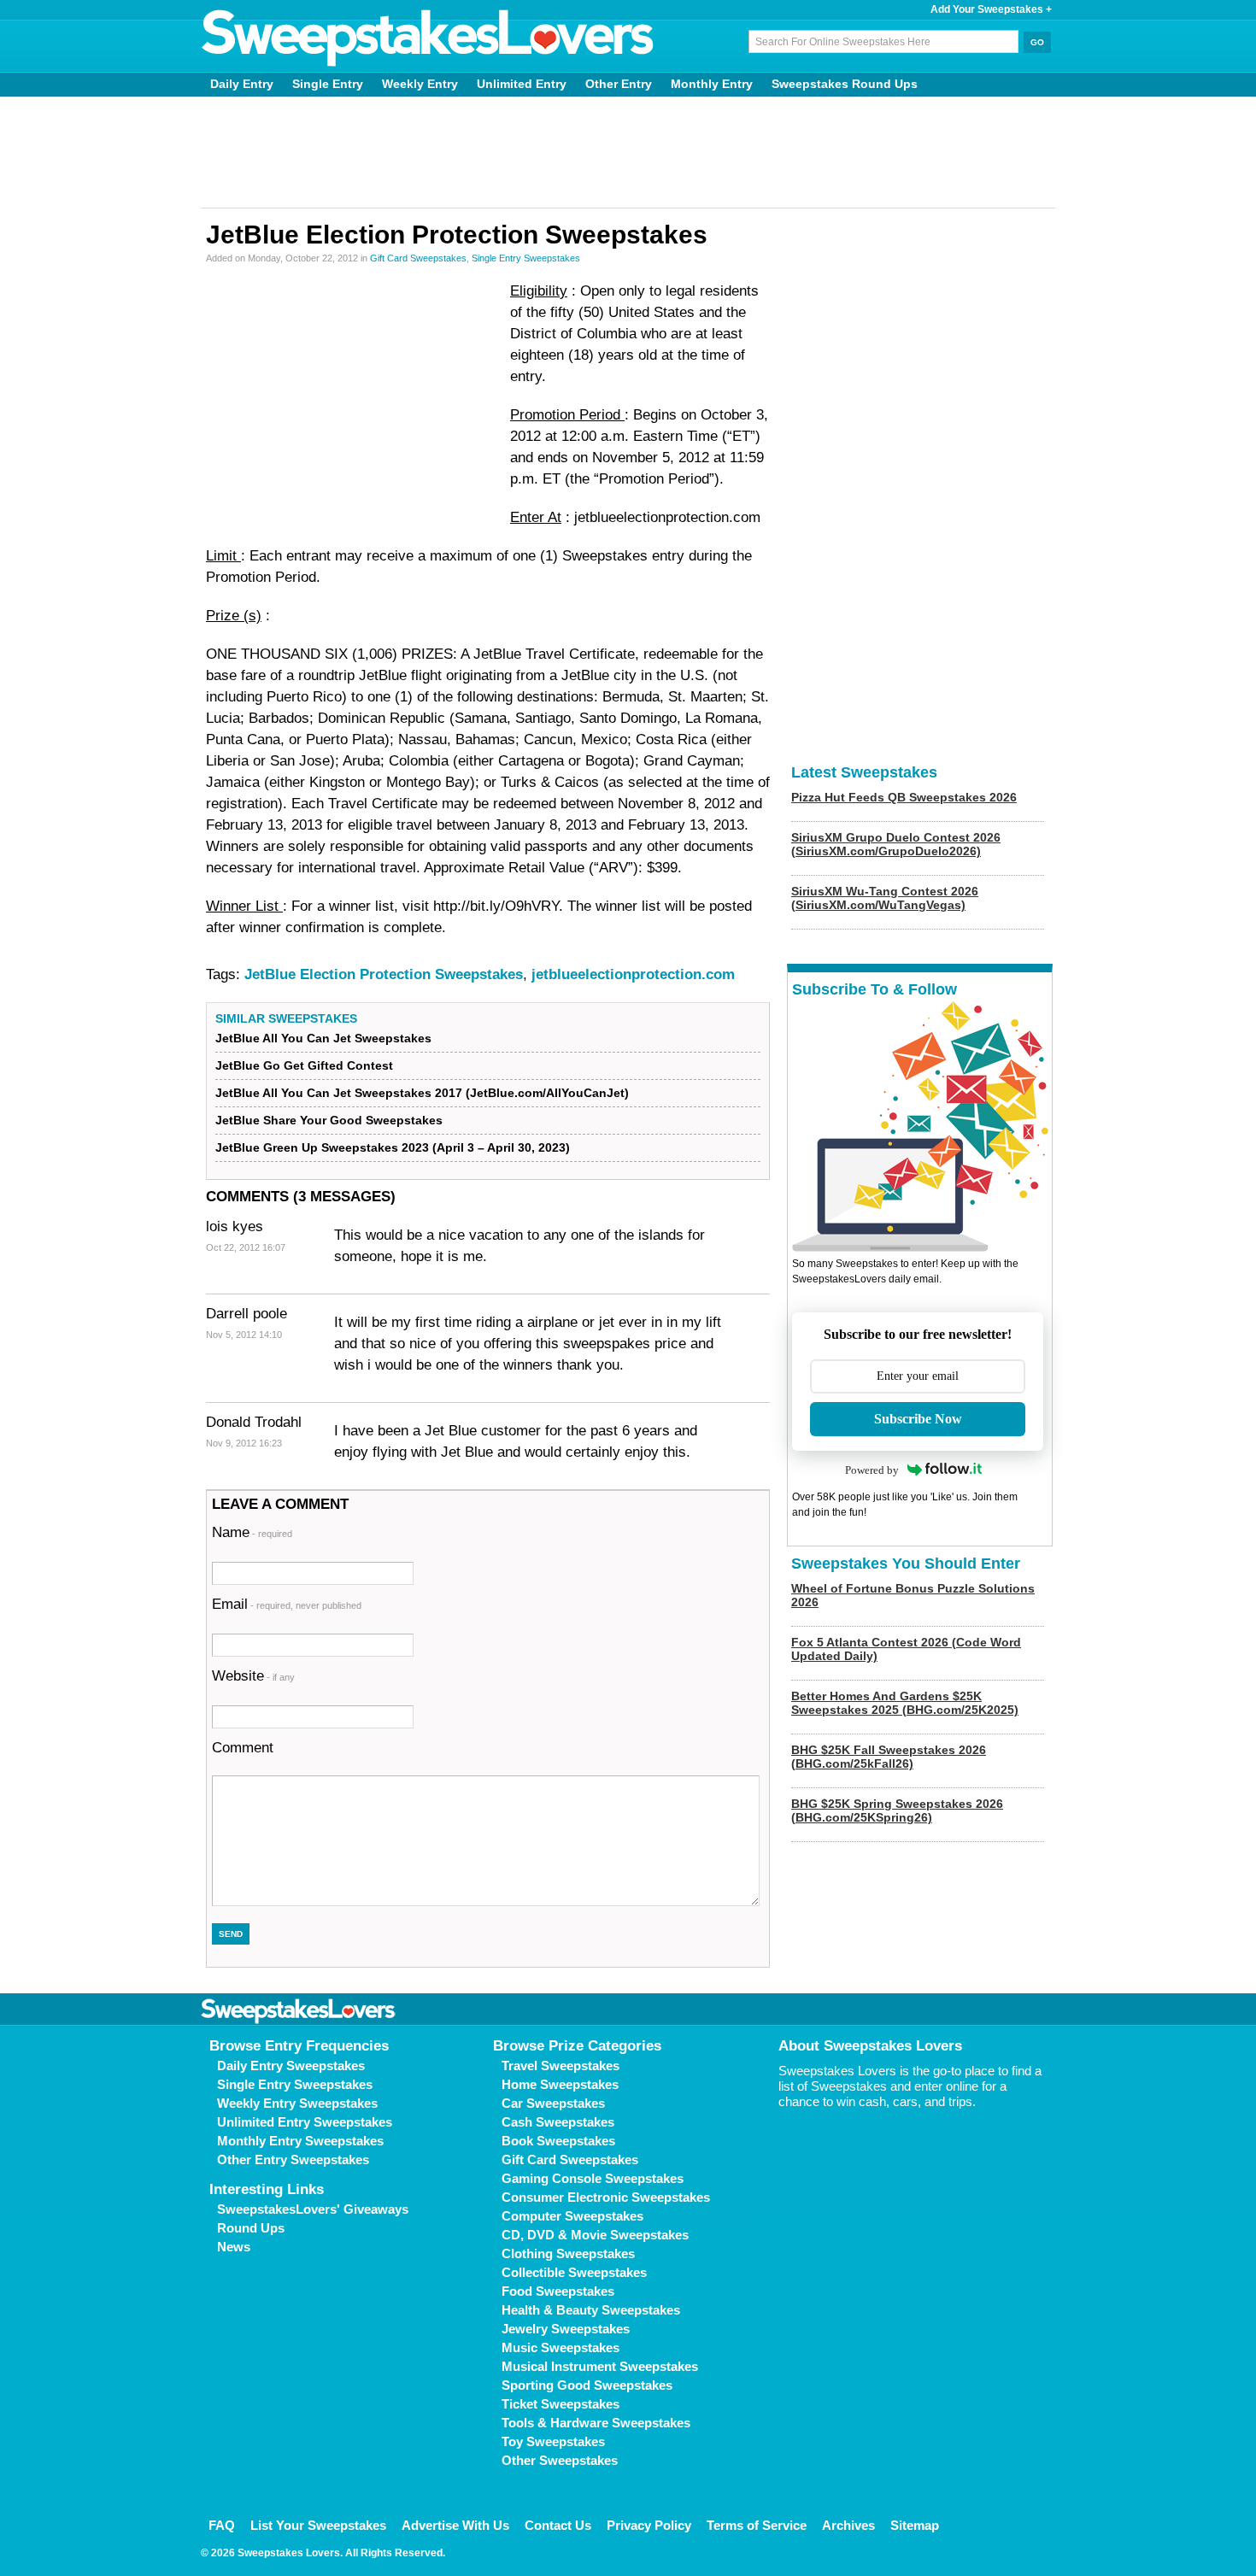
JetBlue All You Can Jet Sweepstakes (323, 1038)
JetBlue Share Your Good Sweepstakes (329, 1120)
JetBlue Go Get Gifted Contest (304, 1065)
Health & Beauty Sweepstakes (591, 2310)
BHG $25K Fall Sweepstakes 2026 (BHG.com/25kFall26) (889, 1757)
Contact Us (558, 2525)
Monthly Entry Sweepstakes (300, 2141)
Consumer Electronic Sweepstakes (606, 2197)
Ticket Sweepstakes (561, 2404)
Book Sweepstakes (558, 2141)
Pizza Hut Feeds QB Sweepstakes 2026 (904, 797)
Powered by (872, 1470)
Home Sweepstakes (560, 2084)
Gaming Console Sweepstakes (593, 2178)
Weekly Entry (420, 84)
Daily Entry (242, 84)
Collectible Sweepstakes (574, 2272)
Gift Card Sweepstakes (418, 258)
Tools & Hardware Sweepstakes (596, 2423)
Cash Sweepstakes (558, 2122)
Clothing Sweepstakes (568, 2253)
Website (253, 1676)
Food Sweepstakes (558, 2291)
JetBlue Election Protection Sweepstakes (384, 974)
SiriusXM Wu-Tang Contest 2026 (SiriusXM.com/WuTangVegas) (885, 898)
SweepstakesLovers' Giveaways (313, 2209)
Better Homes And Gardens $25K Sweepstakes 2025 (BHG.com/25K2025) (905, 1703)
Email (287, 1604)
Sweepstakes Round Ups (845, 84)
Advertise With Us (455, 2525)
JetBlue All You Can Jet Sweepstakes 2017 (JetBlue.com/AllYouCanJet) (422, 1093)
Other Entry (619, 84)
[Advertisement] (628, 152)
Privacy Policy (649, 2525)
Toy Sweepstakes (553, 2441)
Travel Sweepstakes (561, 2065)
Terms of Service (757, 2525)
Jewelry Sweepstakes (566, 2329)
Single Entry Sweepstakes (526, 258)
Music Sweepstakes (561, 2347)
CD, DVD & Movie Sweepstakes (595, 2235)
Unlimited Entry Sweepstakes (305, 2122)
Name (252, 1532)
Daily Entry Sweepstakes (291, 2065)
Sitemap (915, 2525)
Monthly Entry (712, 84)
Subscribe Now (918, 1419)
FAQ (222, 2525)
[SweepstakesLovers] (428, 38)
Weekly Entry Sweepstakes (297, 2103)
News (234, 2247)
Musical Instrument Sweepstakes (600, 2366)
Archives (848, 2525)
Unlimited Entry (522, 84)
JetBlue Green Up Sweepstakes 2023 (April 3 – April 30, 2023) (393, 1147)
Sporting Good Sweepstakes (587, 2385)
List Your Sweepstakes (318, 2525)
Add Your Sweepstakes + (991, 9)
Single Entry (328, 84)
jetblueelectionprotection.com (633, 974)
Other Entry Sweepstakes (293, 2159)
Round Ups (251, 2228)
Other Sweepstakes (560, 2460)
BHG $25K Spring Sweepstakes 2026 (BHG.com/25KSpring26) (897, 1810)
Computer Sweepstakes (572, 2216)
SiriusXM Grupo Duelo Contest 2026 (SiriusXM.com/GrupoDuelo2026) (896, 844)
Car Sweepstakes (553, 2103)
